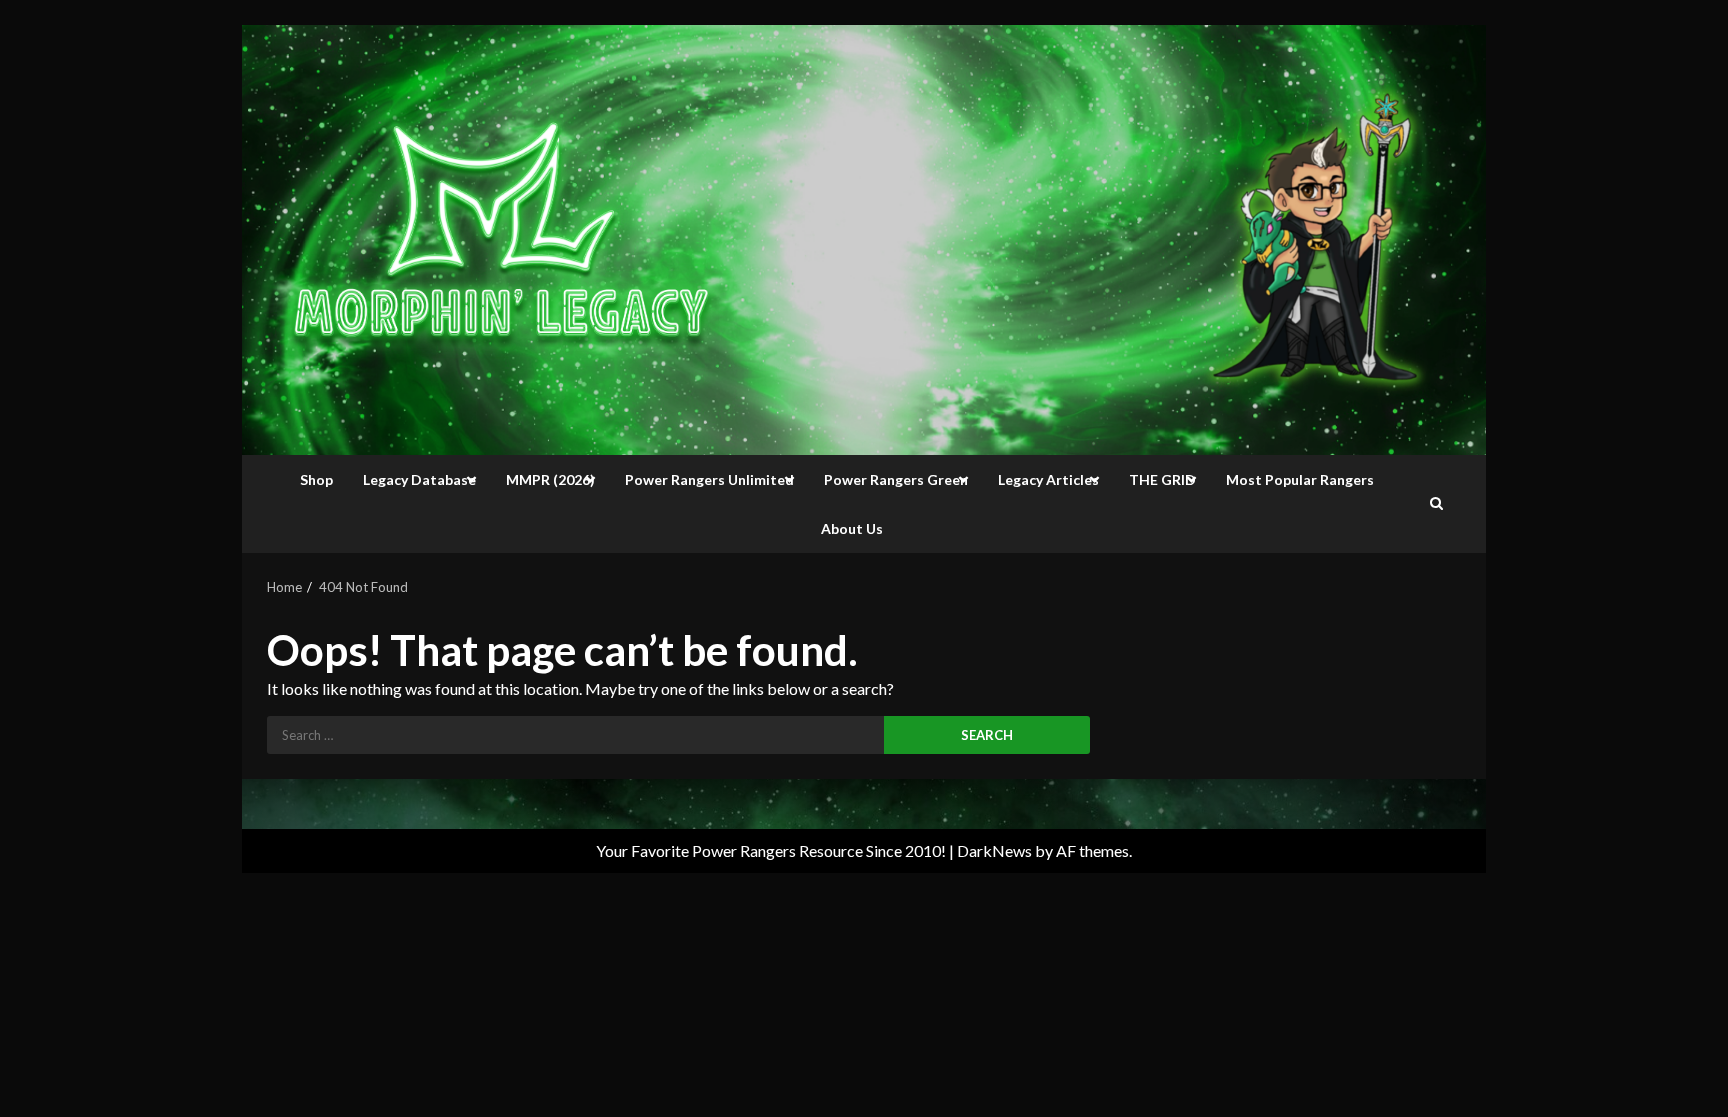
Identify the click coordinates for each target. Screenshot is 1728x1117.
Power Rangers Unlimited (709, 479)
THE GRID (1162, 479)
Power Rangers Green (896, 479)
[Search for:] (575, 735)
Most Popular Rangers (1300, 479)
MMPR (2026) (550, 479)
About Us (852, 528)
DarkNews (994, 850)
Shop (316, 479)
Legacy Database (419, 479)
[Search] (1436, 504)
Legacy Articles (1048, 479)
